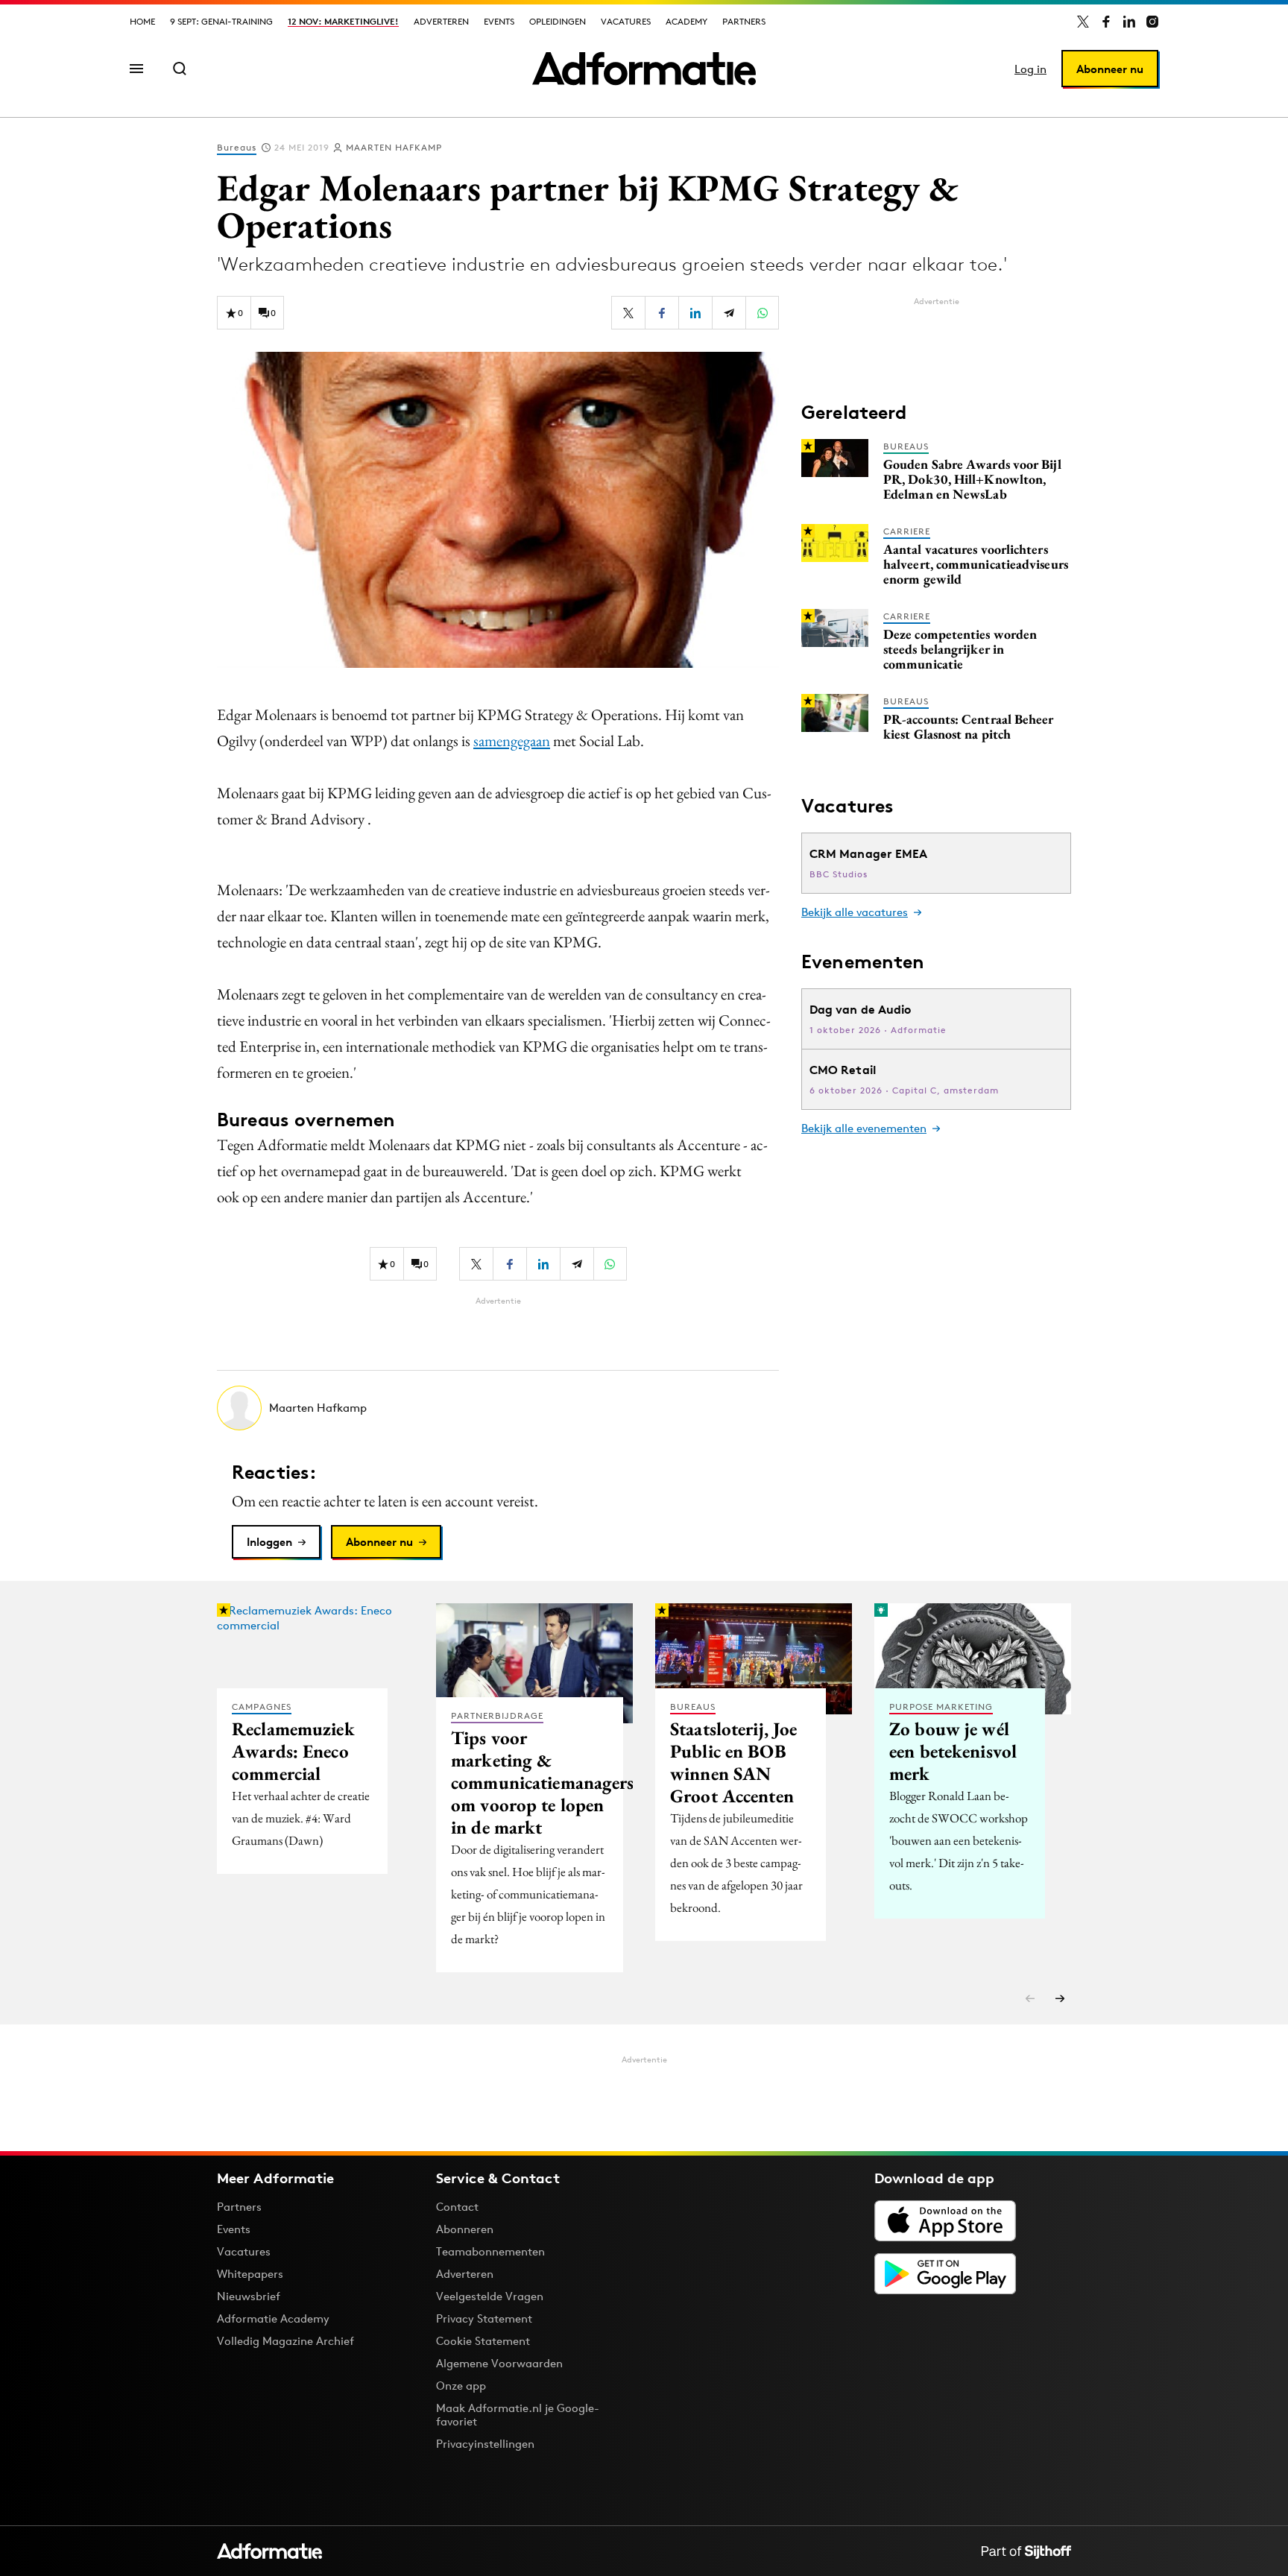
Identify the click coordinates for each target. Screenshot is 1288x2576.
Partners (744, 21)
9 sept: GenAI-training (221, 21)
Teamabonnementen (490, 2251)
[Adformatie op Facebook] (1106, 22)
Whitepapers (250, 2274)
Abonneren (465, 2229)
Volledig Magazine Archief (285, 2341)
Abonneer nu (1110, 69)
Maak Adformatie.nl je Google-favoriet (518, 2415)
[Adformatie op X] (1083, 22)
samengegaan (512, 741)
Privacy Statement (484, 2318)
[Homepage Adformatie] (644, 69)
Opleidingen (558, 21)
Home (142, 21)
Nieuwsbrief (249, 2296)
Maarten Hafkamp (394, 147)
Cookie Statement (483, 2341)
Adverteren (441, 21)
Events (499, 21)
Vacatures (626, 21)
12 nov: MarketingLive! (343, 21)
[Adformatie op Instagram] (1152, 22)
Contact (457, 2207)
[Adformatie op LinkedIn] (1129, 22)
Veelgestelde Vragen (490, 2296)
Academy (686, 21)
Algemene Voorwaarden (499, 2363)
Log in (1030, 69)
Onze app (461, 2386)
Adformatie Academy (273, 2318)
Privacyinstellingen (485, 2444)
